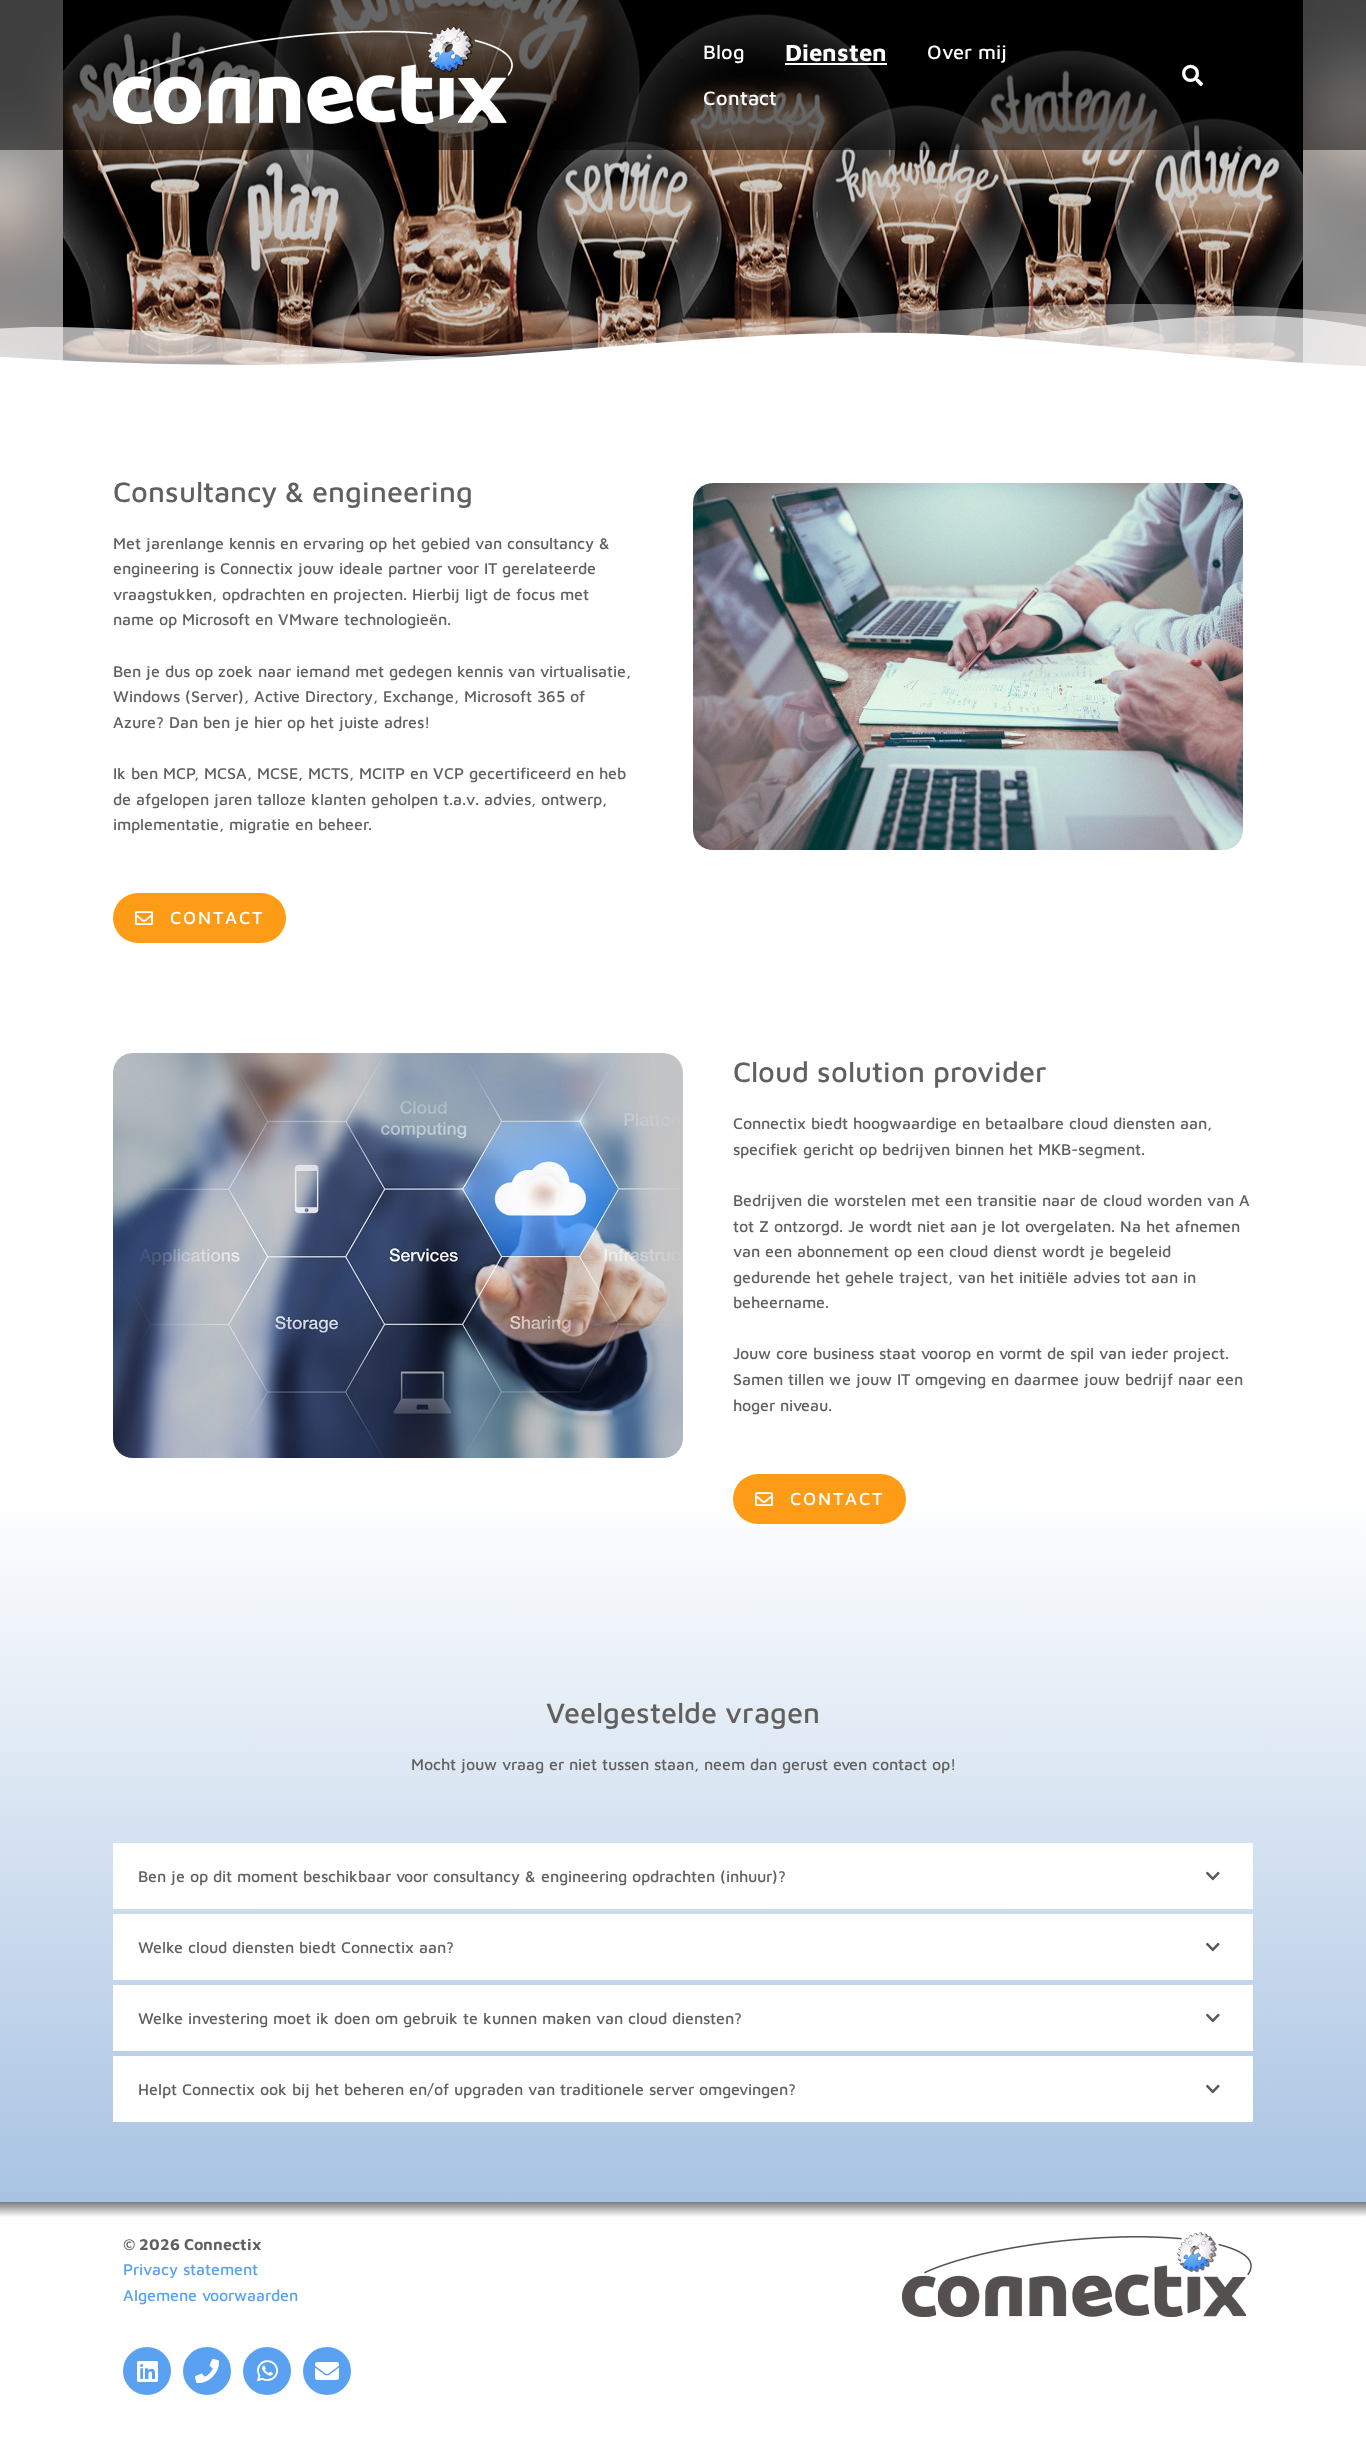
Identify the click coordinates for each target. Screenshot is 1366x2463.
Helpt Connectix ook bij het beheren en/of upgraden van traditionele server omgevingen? (467, 2089)
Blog (724, 51)
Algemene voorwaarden (210, 2295)
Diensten (836, 52)
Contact (740, 97)
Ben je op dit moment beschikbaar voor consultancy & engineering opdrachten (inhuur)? (462, 1876)
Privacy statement (190, 2269)
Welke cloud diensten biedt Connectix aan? (296, 1947)
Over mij (967, 51)
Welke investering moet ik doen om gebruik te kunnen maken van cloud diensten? (440, 2018)
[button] (1192, 75)
